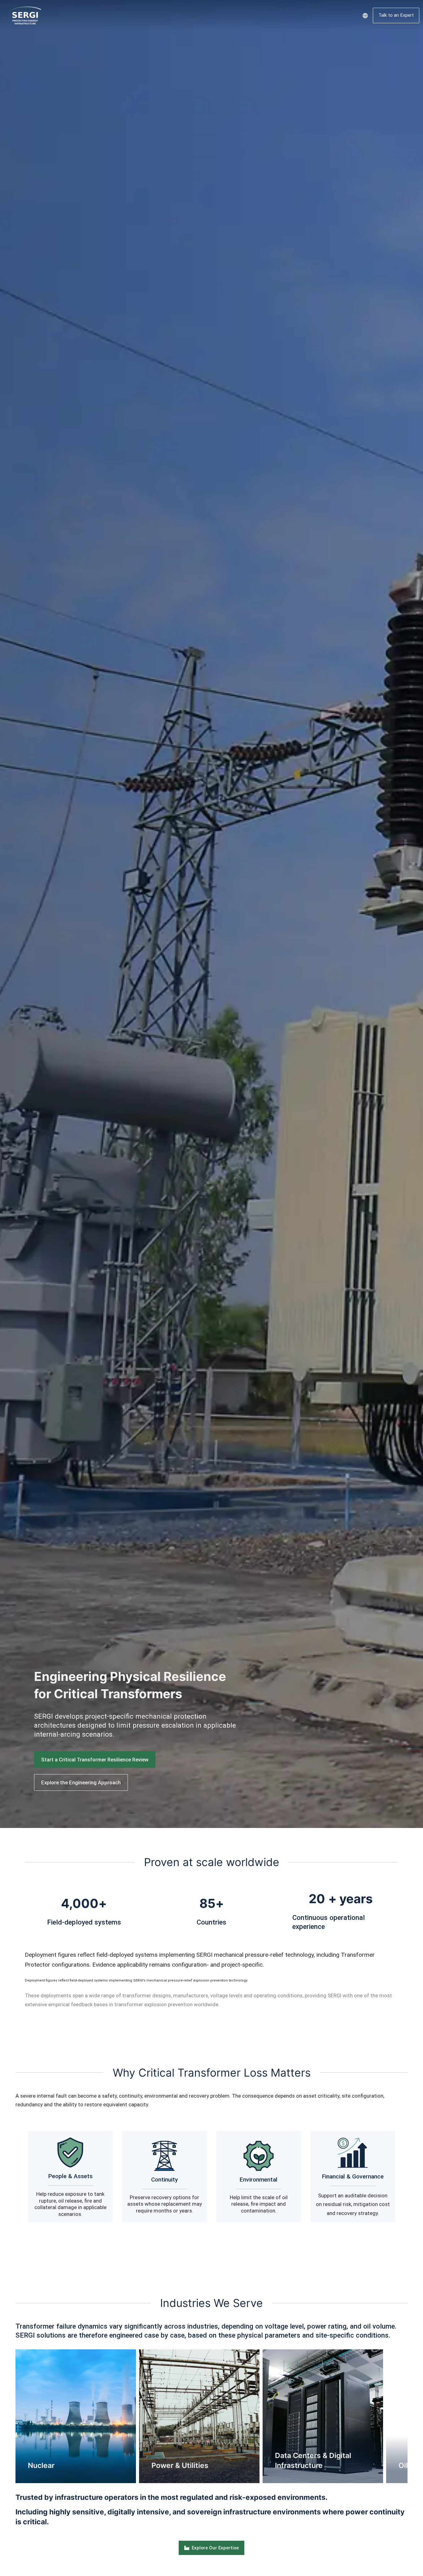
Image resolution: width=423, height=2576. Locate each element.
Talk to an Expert (396, 15)
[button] (6, 2416)
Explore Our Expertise (215, 2548)
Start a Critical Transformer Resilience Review (95, 1760)
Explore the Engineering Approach (81, 1782)
